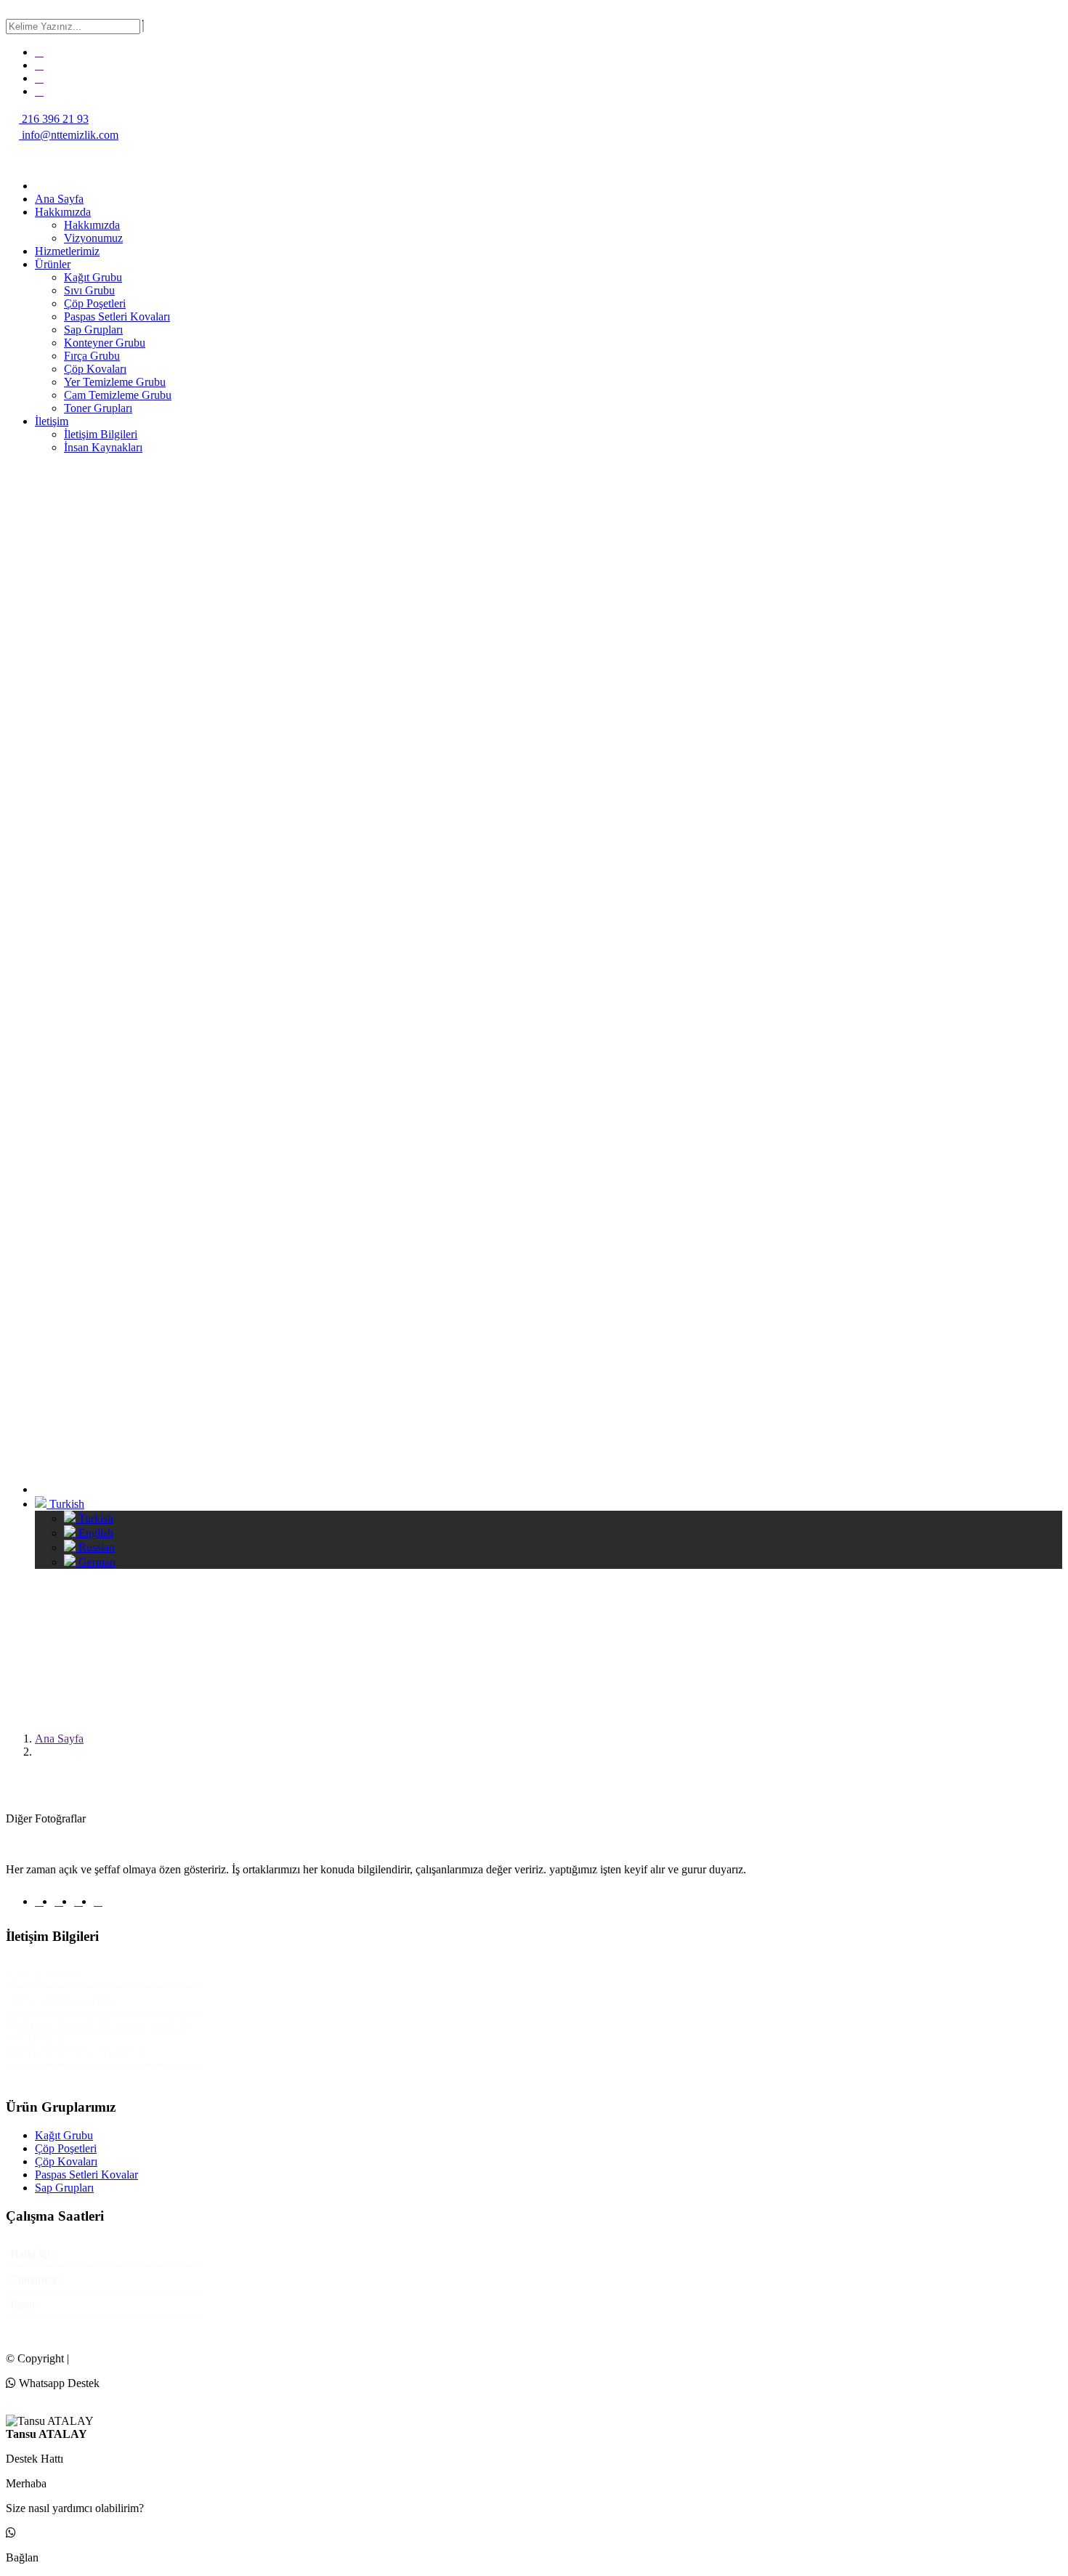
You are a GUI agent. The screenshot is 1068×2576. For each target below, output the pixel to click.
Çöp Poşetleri (95, 303)
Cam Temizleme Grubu (118, 395)
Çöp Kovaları (95, 369)
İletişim (52, 421)
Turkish (65, 1504)
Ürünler (53, 264)
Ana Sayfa (59, 199)
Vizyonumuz (93, 238)
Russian (95, 1547)
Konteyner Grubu (105, 343)
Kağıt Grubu (93, 277)
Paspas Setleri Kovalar (86, 2175)
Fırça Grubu (92, 356)
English (94, 1533)
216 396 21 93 (54, 119)
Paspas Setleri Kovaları (117, 316)
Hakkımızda (63, 212)
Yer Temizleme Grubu (115, 382)
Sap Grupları (93, 330)
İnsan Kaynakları (103, 447)
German (96, 1562)
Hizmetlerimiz (67, 251)
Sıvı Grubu (89, 290)
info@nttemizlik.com (69, 135)
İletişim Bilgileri (101, 434)
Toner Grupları (98, 408)
